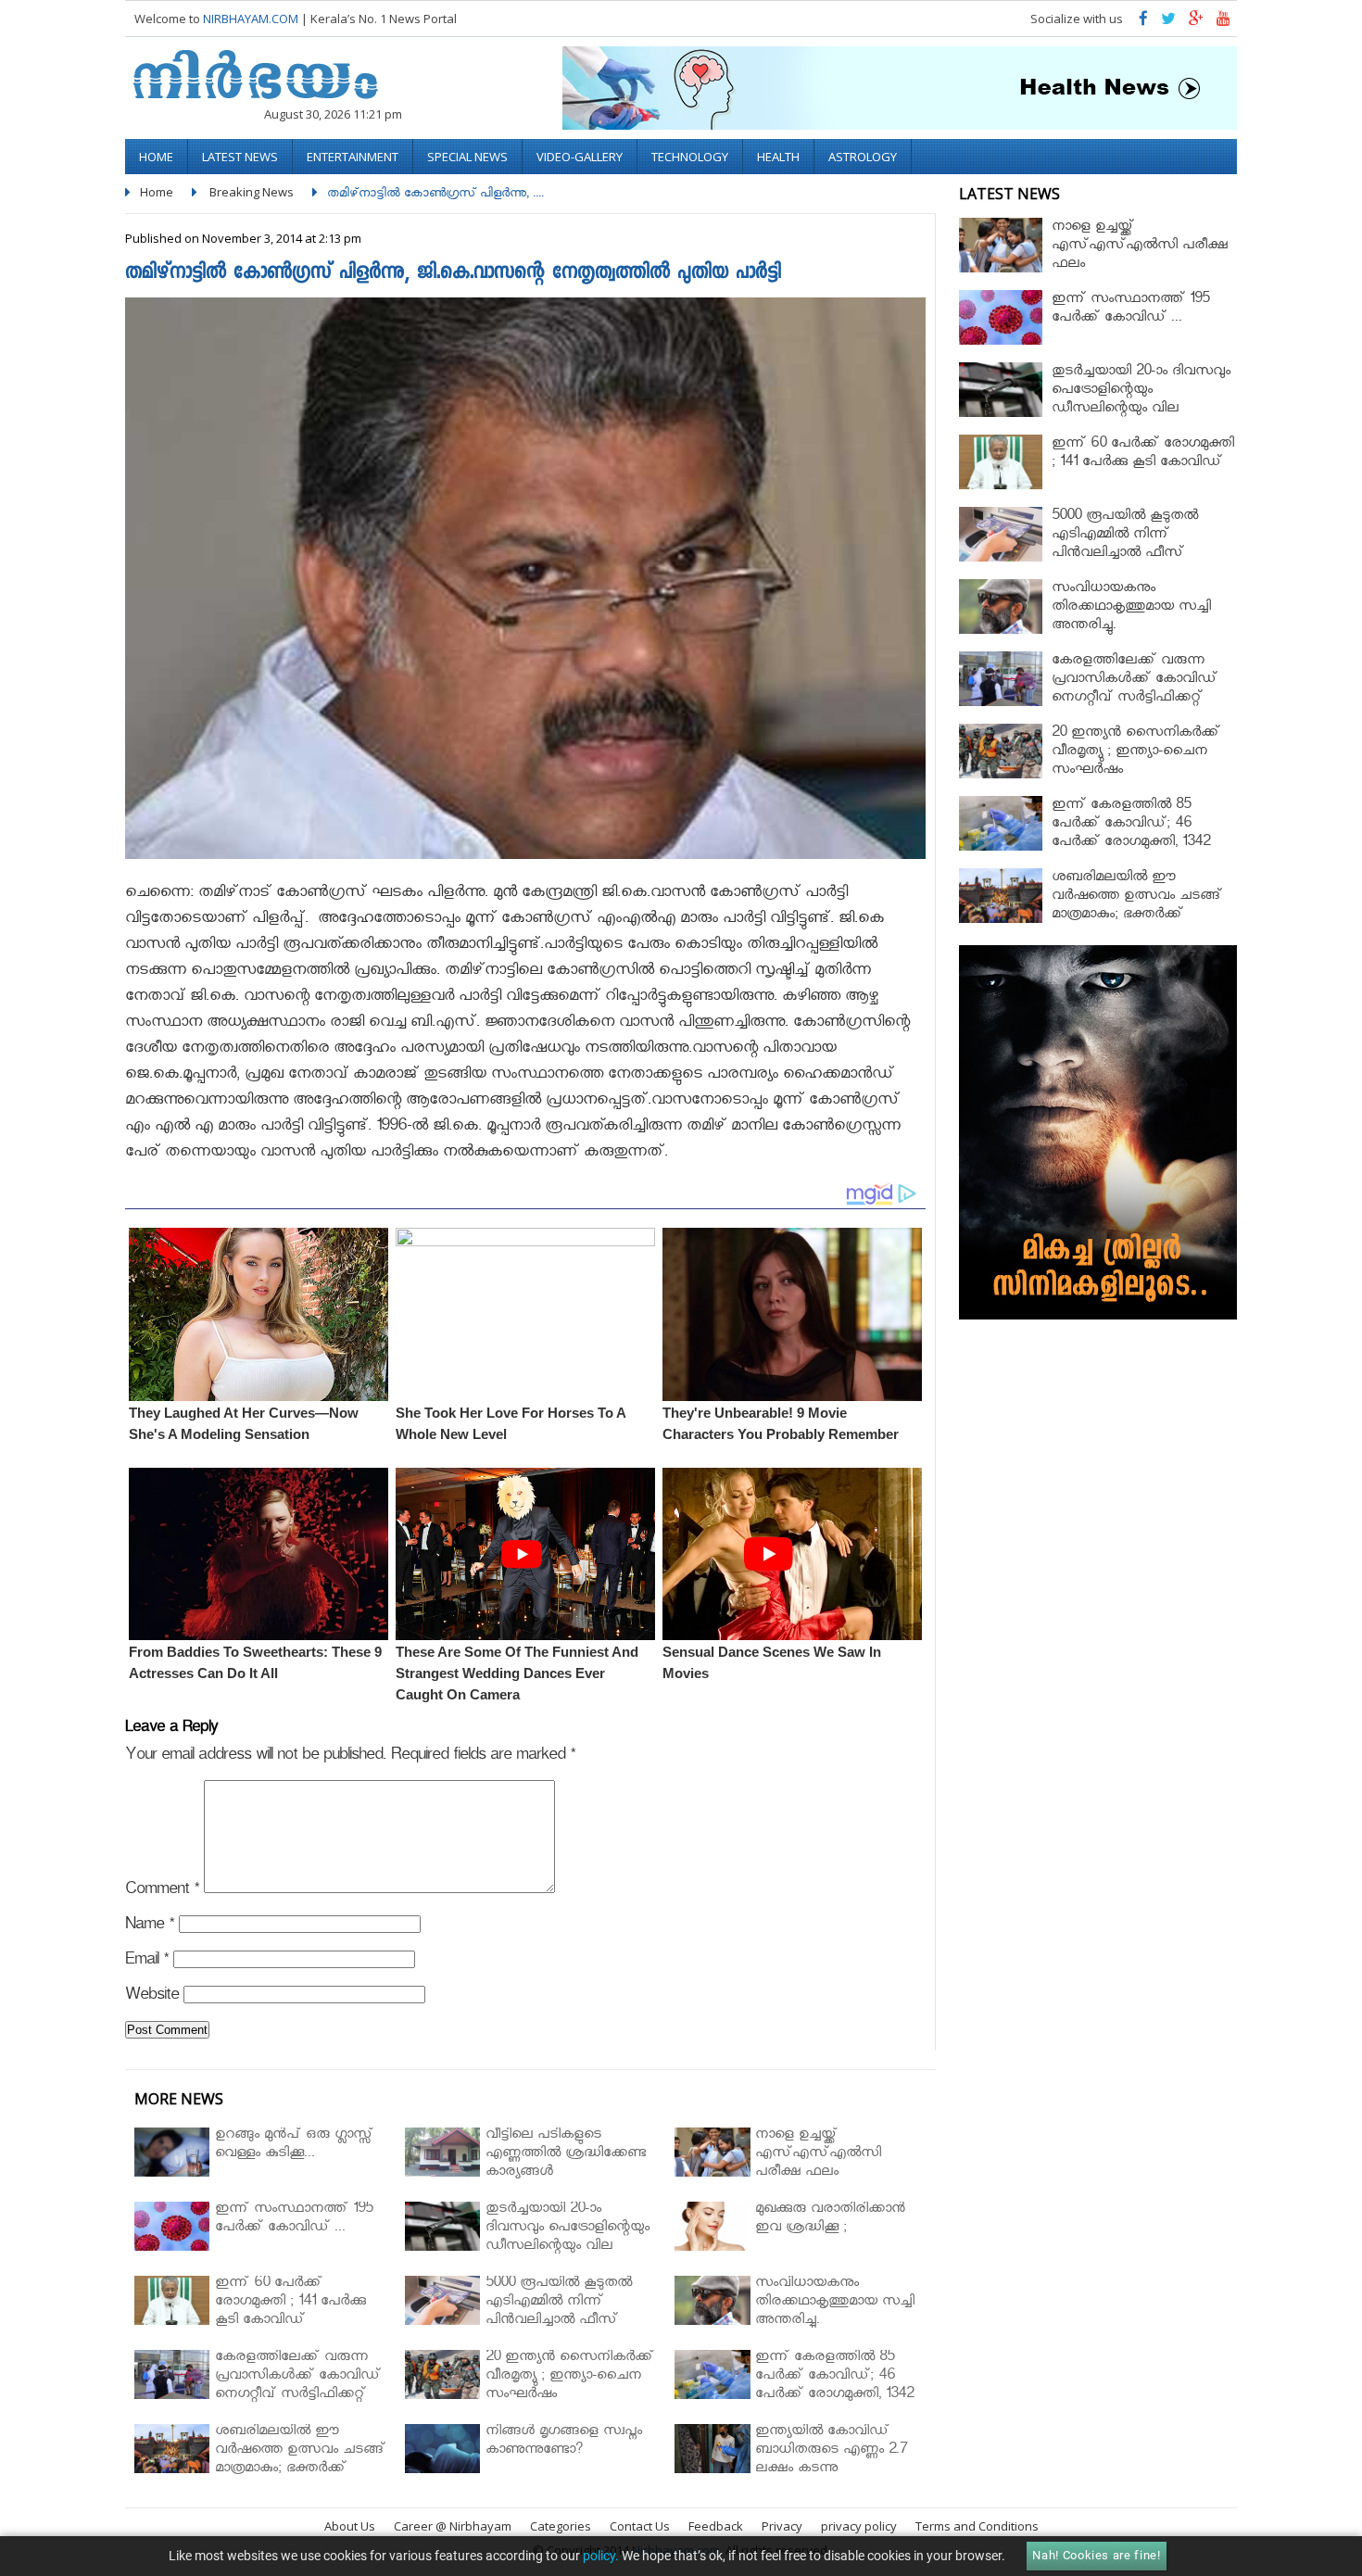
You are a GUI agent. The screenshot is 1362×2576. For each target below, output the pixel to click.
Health (778, 157)
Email (147, 1962)
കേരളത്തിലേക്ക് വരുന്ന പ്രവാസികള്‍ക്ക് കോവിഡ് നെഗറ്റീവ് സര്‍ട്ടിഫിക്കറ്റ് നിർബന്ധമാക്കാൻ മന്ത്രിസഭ (1141, 690)
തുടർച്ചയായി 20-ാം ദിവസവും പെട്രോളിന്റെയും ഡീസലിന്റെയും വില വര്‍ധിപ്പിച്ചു (1141, 401)
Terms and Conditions (977, 2526)
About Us (350, 2526)
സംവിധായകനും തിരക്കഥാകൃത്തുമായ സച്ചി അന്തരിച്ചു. (1131, 608)
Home (156, 157)
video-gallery (580, 157)
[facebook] (1143, 23)
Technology (690, 157)
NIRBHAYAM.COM (251, 19)
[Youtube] (1223, 23)
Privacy (782, 2526)
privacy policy (859, 2526)
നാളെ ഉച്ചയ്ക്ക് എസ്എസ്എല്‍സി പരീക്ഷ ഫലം (1140, 247)
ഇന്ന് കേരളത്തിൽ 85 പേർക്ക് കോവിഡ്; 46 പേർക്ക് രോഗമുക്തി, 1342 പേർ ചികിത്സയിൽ (1131, 834)
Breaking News (252, 192)
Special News (467, 157)
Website (152, 1997)
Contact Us (640, 2526)
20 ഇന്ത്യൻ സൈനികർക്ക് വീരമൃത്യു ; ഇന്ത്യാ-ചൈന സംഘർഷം (1136, 753)
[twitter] (1168, 23)
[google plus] (1196, 23)
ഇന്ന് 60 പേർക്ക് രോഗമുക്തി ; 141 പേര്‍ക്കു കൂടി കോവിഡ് (1143, 455)
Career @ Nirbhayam (453, 2526)
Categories (561, 2526)
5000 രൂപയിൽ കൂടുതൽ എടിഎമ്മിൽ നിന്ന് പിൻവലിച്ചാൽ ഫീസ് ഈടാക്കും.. (1125, 545)
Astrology (863, 157)
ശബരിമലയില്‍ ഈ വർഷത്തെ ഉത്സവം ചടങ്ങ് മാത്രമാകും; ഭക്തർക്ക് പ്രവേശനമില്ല (1137, 907)
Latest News (240, 157)
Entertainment (353, 157)
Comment (162, 1892)
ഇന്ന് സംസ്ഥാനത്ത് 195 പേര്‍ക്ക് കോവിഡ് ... (1130, 310)
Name (150, 1927)
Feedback (716, 2526)
